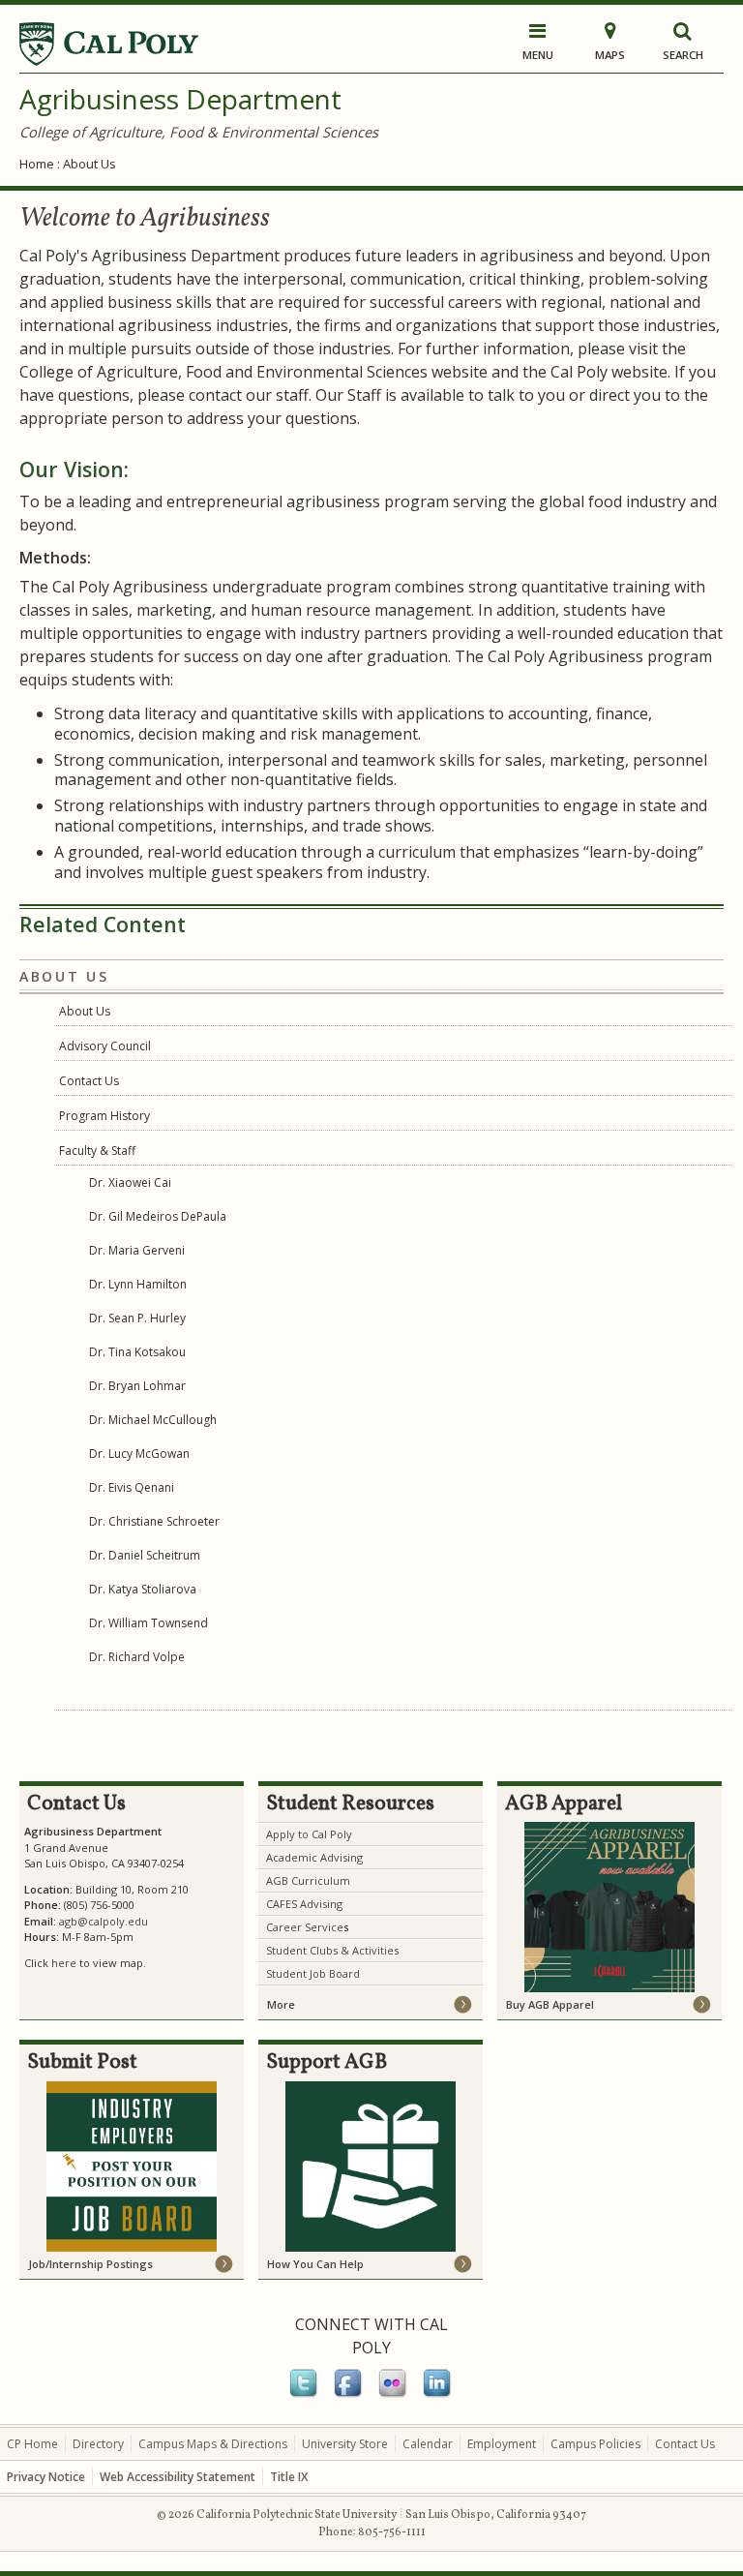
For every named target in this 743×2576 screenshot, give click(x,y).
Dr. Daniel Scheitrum (145, 1555)
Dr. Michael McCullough (153, 1420)
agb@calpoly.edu (104, 1921)
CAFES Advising (304, 1904)
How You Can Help (315, 2264)
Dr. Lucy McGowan (139, 1454)
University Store (345, 2444)
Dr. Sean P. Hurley (137, 1318)
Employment (502, 2444)
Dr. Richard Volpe (137, 1657)
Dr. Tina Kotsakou (137, 1352)
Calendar (428, 2444)
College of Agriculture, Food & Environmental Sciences (199, 132)
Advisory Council (105, 1046)
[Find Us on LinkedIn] (438, 2394)
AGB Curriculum (308, 1880)
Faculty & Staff (97, 1151)
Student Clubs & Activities (332, 1950)
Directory (98, 2444)
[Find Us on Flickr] (394, 2394)
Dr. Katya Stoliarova (143, 1589)
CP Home (32, 2444)
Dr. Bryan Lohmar (137, 1386)
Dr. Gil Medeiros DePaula (158, 1216)
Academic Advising (314, 1857)
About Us (85, 1011)
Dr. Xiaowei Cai (130, 1182)
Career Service (305, 1927)
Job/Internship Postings (90, 2264)
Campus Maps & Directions (213, 2444)
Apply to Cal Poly (309, 1834)
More (281, 2004)
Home (37, 164)
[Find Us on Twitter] (305, 2394)
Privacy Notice (46, 2477)
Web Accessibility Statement (178, 2477)
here (64, 1963)
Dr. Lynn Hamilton (138, 1284)
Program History (104, 1116)
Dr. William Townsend (149, 1623)
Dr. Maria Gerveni (137, 1250)
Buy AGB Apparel (550, 2004)
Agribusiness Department (180, 99)
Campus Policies (595, 2444)
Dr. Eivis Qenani (132, 1487)
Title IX (289, 2477)
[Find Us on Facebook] (349, 2394)
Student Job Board (313, 1973)
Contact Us (89, 1081)
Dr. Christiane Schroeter (154, 1521)
